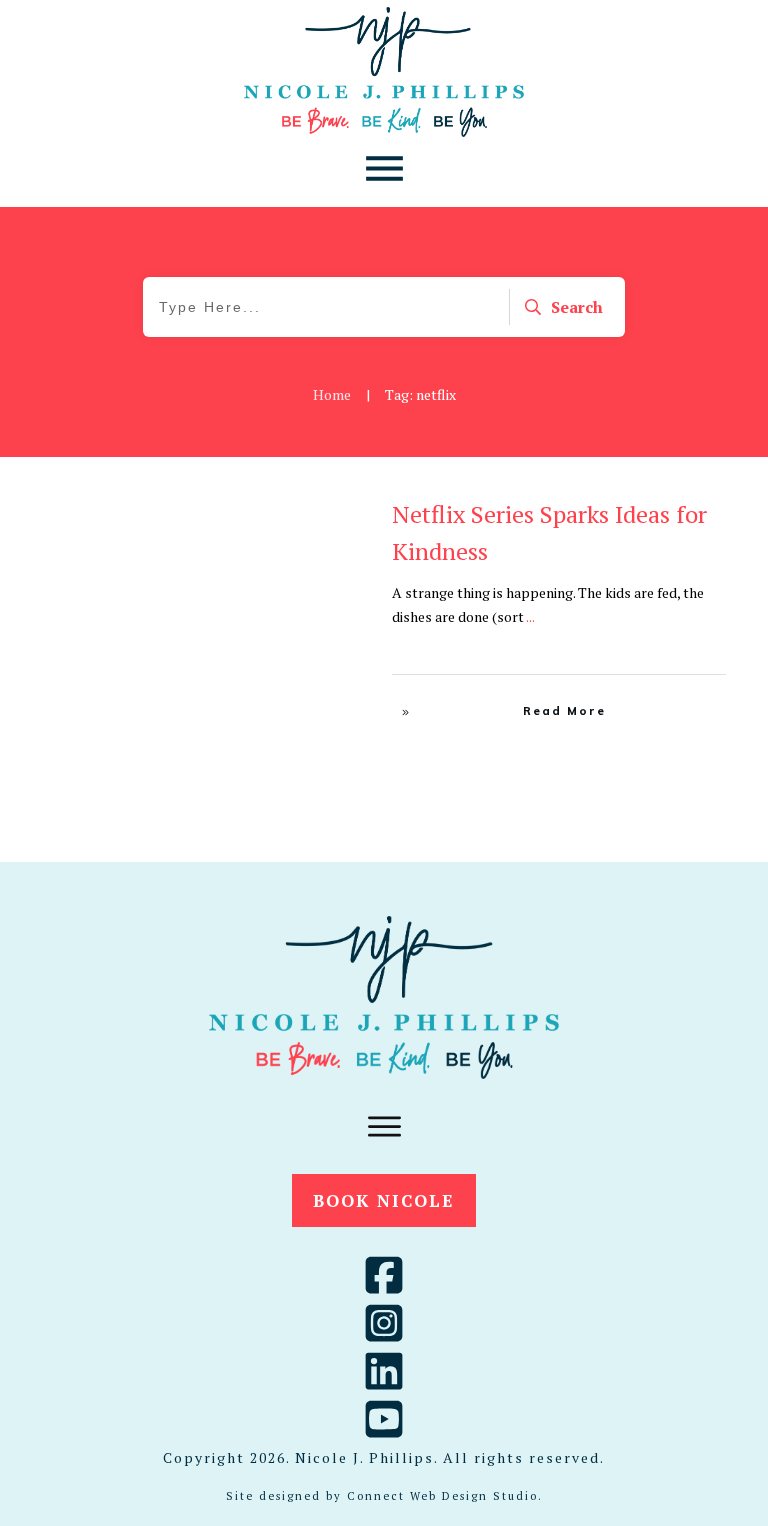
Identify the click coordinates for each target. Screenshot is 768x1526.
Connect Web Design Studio (442, 1496)
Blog (345, 516)
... (530, 616)
